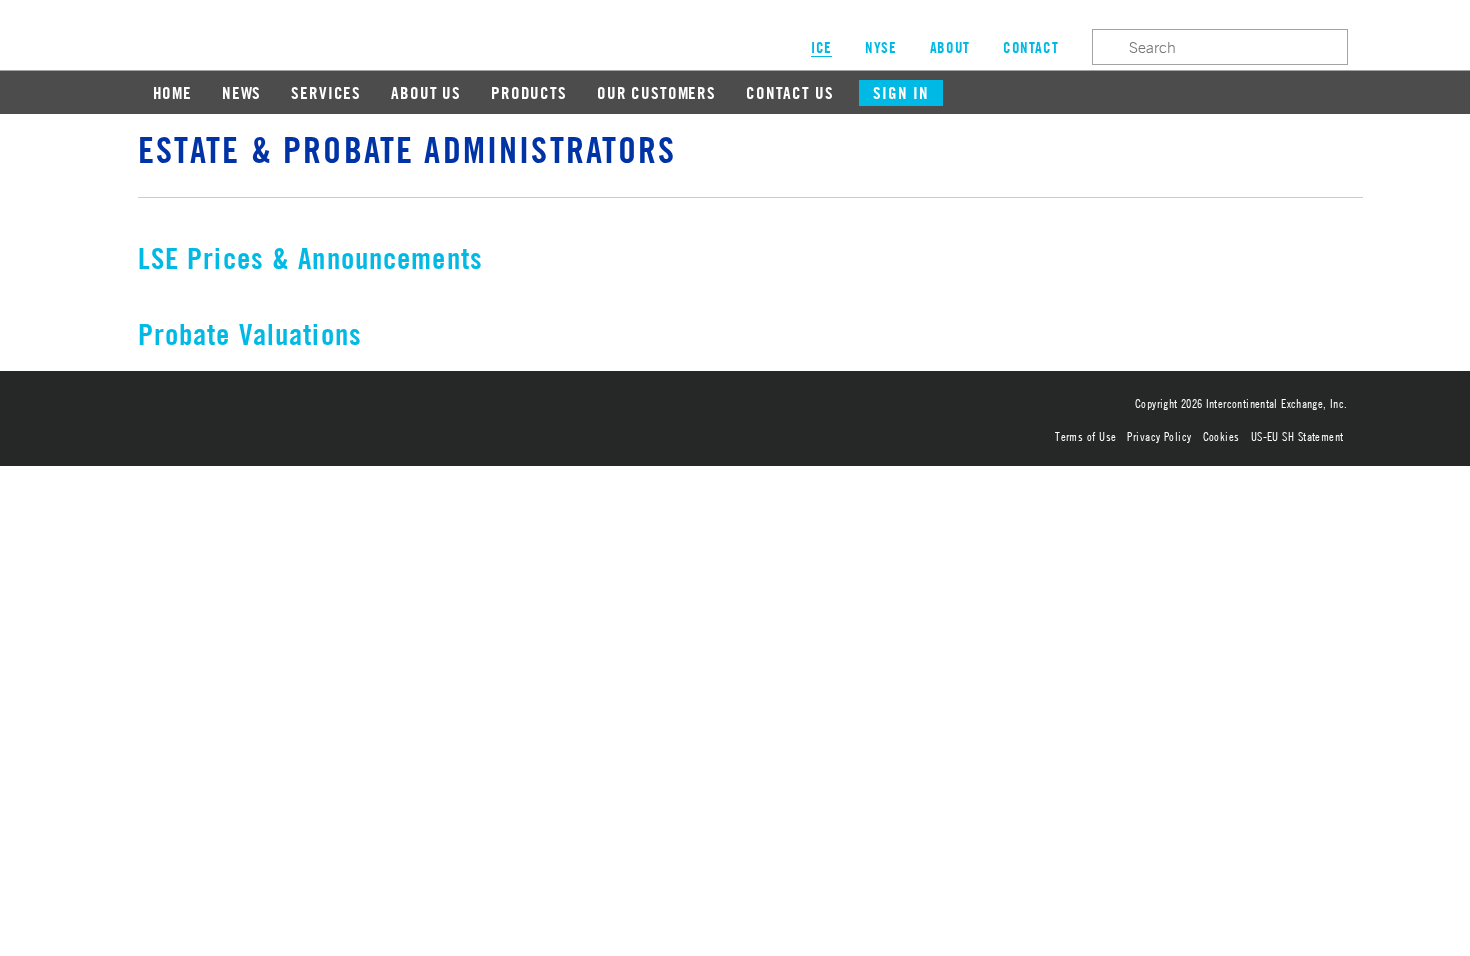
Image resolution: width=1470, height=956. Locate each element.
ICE (144, 31)
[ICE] (358, 412)
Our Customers (656, 92)
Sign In (900, 92)
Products (529, 92)
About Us (426, 92)
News (241, 92)
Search (1108, 45)
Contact (1030, 47)
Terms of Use (1085, 436)
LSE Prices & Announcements (310, 257)
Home (172, 92)
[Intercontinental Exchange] (227, 412)
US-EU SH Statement (1297, 436)
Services (326, 92)
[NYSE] (407, 412)
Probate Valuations (250, 333)
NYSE (880, 47)
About (950, 47)
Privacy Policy (1159, 436)
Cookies (1221, 436)
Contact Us (790, 92)
